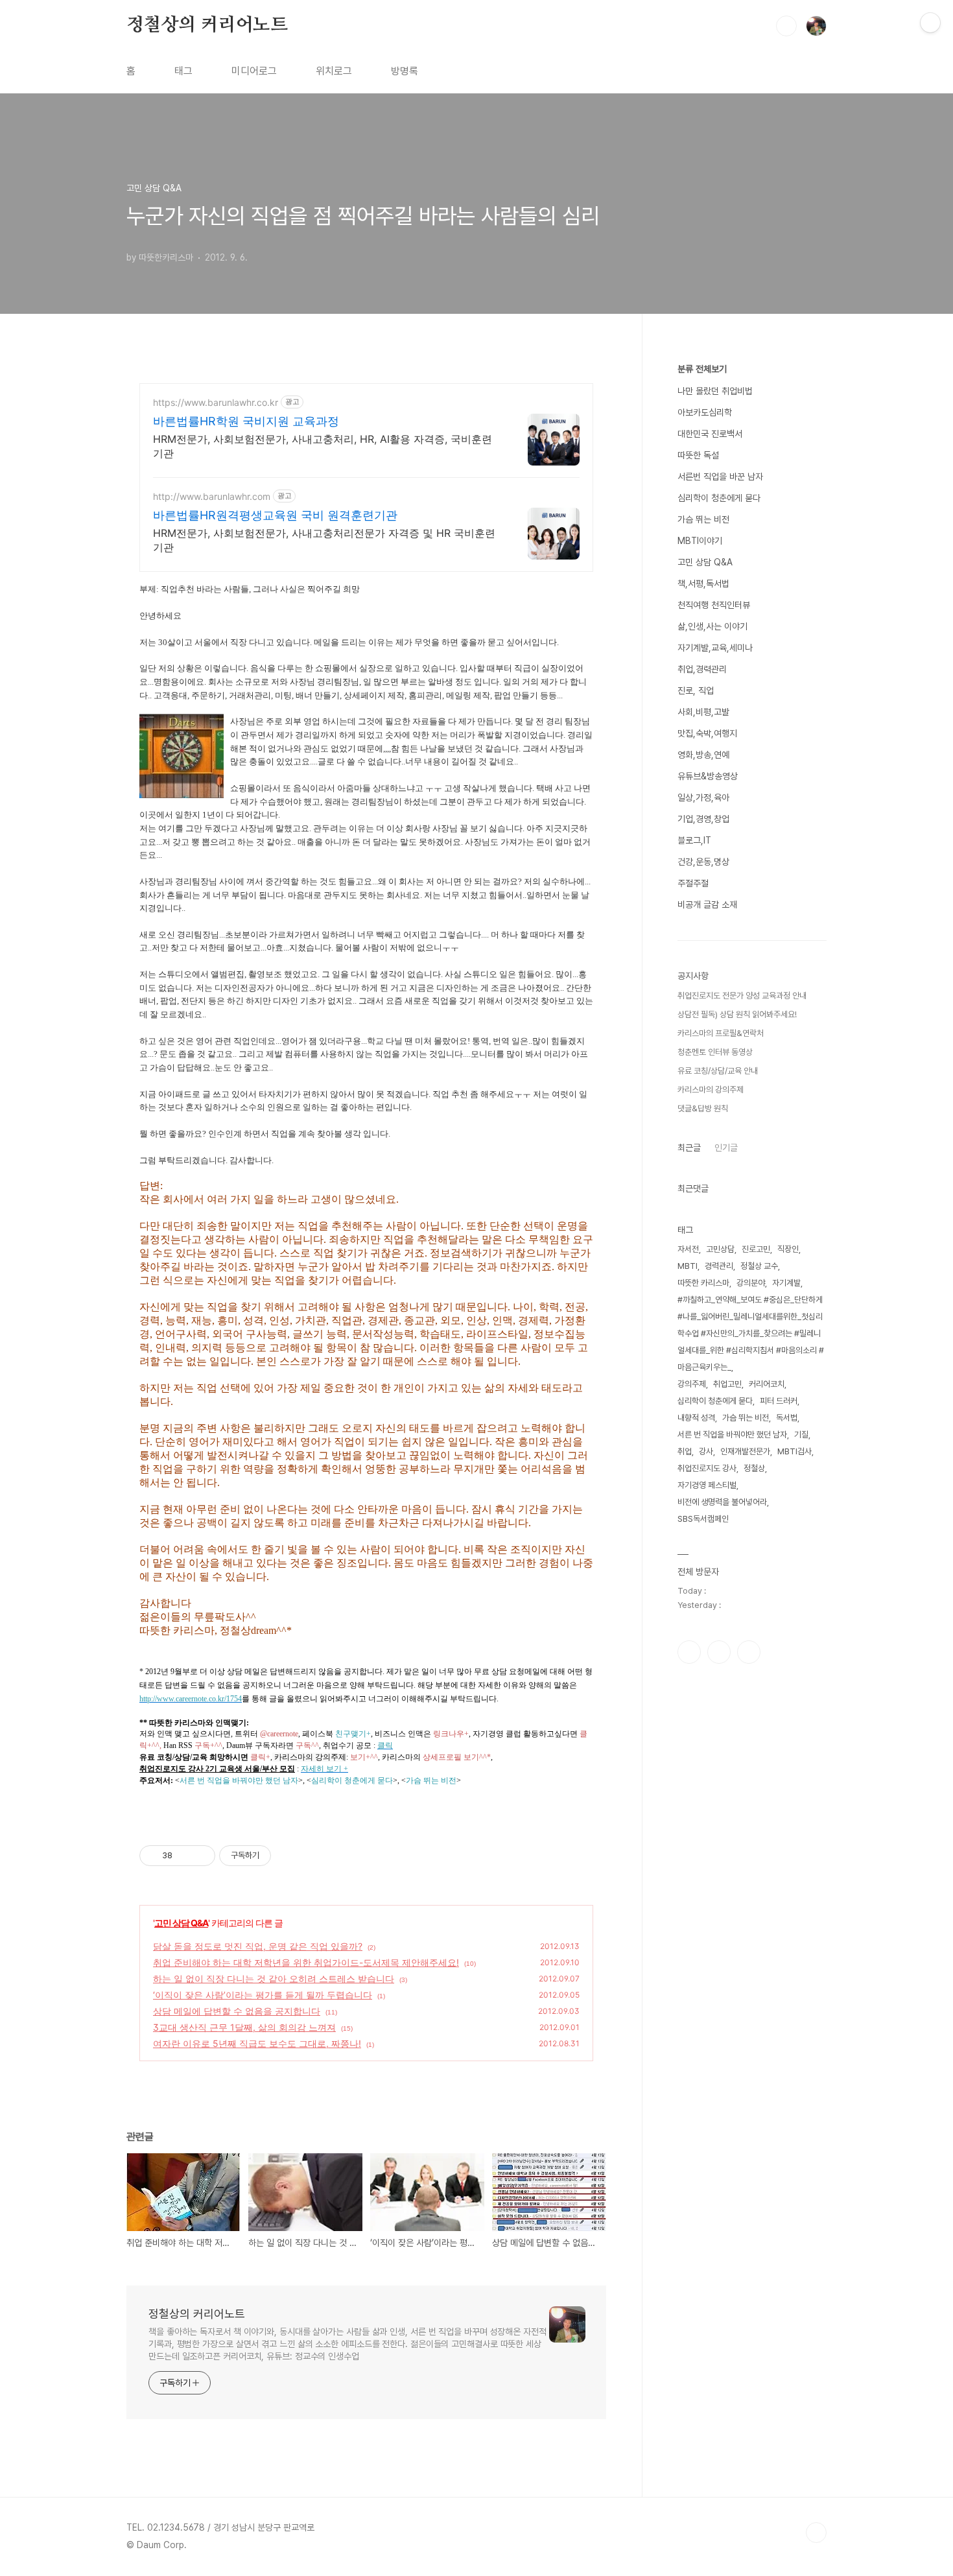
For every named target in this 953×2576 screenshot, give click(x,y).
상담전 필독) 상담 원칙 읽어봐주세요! (737, 1014)
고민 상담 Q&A (181, 1923)
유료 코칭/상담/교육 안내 (718, 1071)
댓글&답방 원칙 (703, 1108)
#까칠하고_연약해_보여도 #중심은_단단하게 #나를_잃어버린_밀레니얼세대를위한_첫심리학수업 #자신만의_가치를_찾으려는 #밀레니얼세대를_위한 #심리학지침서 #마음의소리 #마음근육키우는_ (751, 1333)
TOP (816, 2533)
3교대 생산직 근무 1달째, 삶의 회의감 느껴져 (244, 2027)
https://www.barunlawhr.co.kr (216, 402)
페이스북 (689, 1652)
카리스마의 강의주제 (711, 1090)
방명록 (405, 71)
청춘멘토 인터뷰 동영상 (715, 1052)
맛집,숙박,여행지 (707, 733)
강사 (706, 1451)
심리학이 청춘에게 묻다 (719, 498)
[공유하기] (184, 1856)
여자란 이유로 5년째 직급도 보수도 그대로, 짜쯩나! (257, 2043)
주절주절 (693, 883)
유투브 (749, 1652)
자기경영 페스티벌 (707, 1485)
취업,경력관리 (702, 669)
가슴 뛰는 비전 (703, 519)
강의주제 (692, 1384)
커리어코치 (767, 1384)
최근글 (689, 1148)
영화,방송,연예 (703, 755)
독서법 (787, 1418)
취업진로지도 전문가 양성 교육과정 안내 (742, 996)
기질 (801, 1435)
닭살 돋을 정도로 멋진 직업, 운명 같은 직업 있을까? (258, 1946)
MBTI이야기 (700, 541)
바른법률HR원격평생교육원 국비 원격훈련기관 (275, 515)
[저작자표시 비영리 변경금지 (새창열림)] (288, 1856)
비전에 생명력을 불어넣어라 (722, 1502)
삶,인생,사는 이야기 (712, 626)
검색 (786, 26)
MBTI (688, 1266)
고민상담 (720, 1249)
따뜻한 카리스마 (703, 1283)
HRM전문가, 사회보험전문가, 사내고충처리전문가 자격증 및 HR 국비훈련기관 (324, 540)
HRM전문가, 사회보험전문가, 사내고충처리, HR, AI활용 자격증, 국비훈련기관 (323, 446)
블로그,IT (694, 840)
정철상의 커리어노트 (207, 25)
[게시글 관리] (201, 1856)
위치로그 (334, 71)
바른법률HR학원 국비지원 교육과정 (246, 421)
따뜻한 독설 (698, 455)
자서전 (688, 1249)
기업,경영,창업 (703, 819)
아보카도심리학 (705, 412)
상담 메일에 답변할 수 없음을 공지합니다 (237, 2011)
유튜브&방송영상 (708, 776)
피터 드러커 (779, 1401)
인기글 (726, 1148)
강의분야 (751, 1283)
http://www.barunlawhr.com (212, 496)
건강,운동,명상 (703, 862)
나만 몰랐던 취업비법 (715, 391)
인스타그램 (719, 1652)
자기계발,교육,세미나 (715, 648)
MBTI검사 (794, 1451)
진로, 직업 (696, 691)
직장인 (788, 1249)
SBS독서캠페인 (703, 1519)
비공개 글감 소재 (707, 904)
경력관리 (719, 1266)
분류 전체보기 (702, 369)
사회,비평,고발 (703, 712)
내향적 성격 (696, 1418)
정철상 (754, 1468)
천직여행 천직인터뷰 (714, 605)
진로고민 (756, 1249)
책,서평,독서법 (703, 584)
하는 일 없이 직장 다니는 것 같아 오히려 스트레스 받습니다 (274, 1979)
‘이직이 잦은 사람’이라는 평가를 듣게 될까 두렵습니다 (263, 1995)
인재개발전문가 (745, 1451)
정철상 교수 (759, 1266)
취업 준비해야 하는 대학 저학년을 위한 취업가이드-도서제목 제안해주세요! (306, 1962)
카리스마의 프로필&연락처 (721, 1033)
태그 (183, 71)
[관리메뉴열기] (930, 23)
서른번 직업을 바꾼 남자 (720, 477)
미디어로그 (254, 71)
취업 (685, 1451)
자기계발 (786, 1283)
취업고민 (727, 1384)
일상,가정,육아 (703, 798)
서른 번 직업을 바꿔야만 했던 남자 (732, 1435)
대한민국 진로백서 (710, 434)
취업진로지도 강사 (707, 1468)
